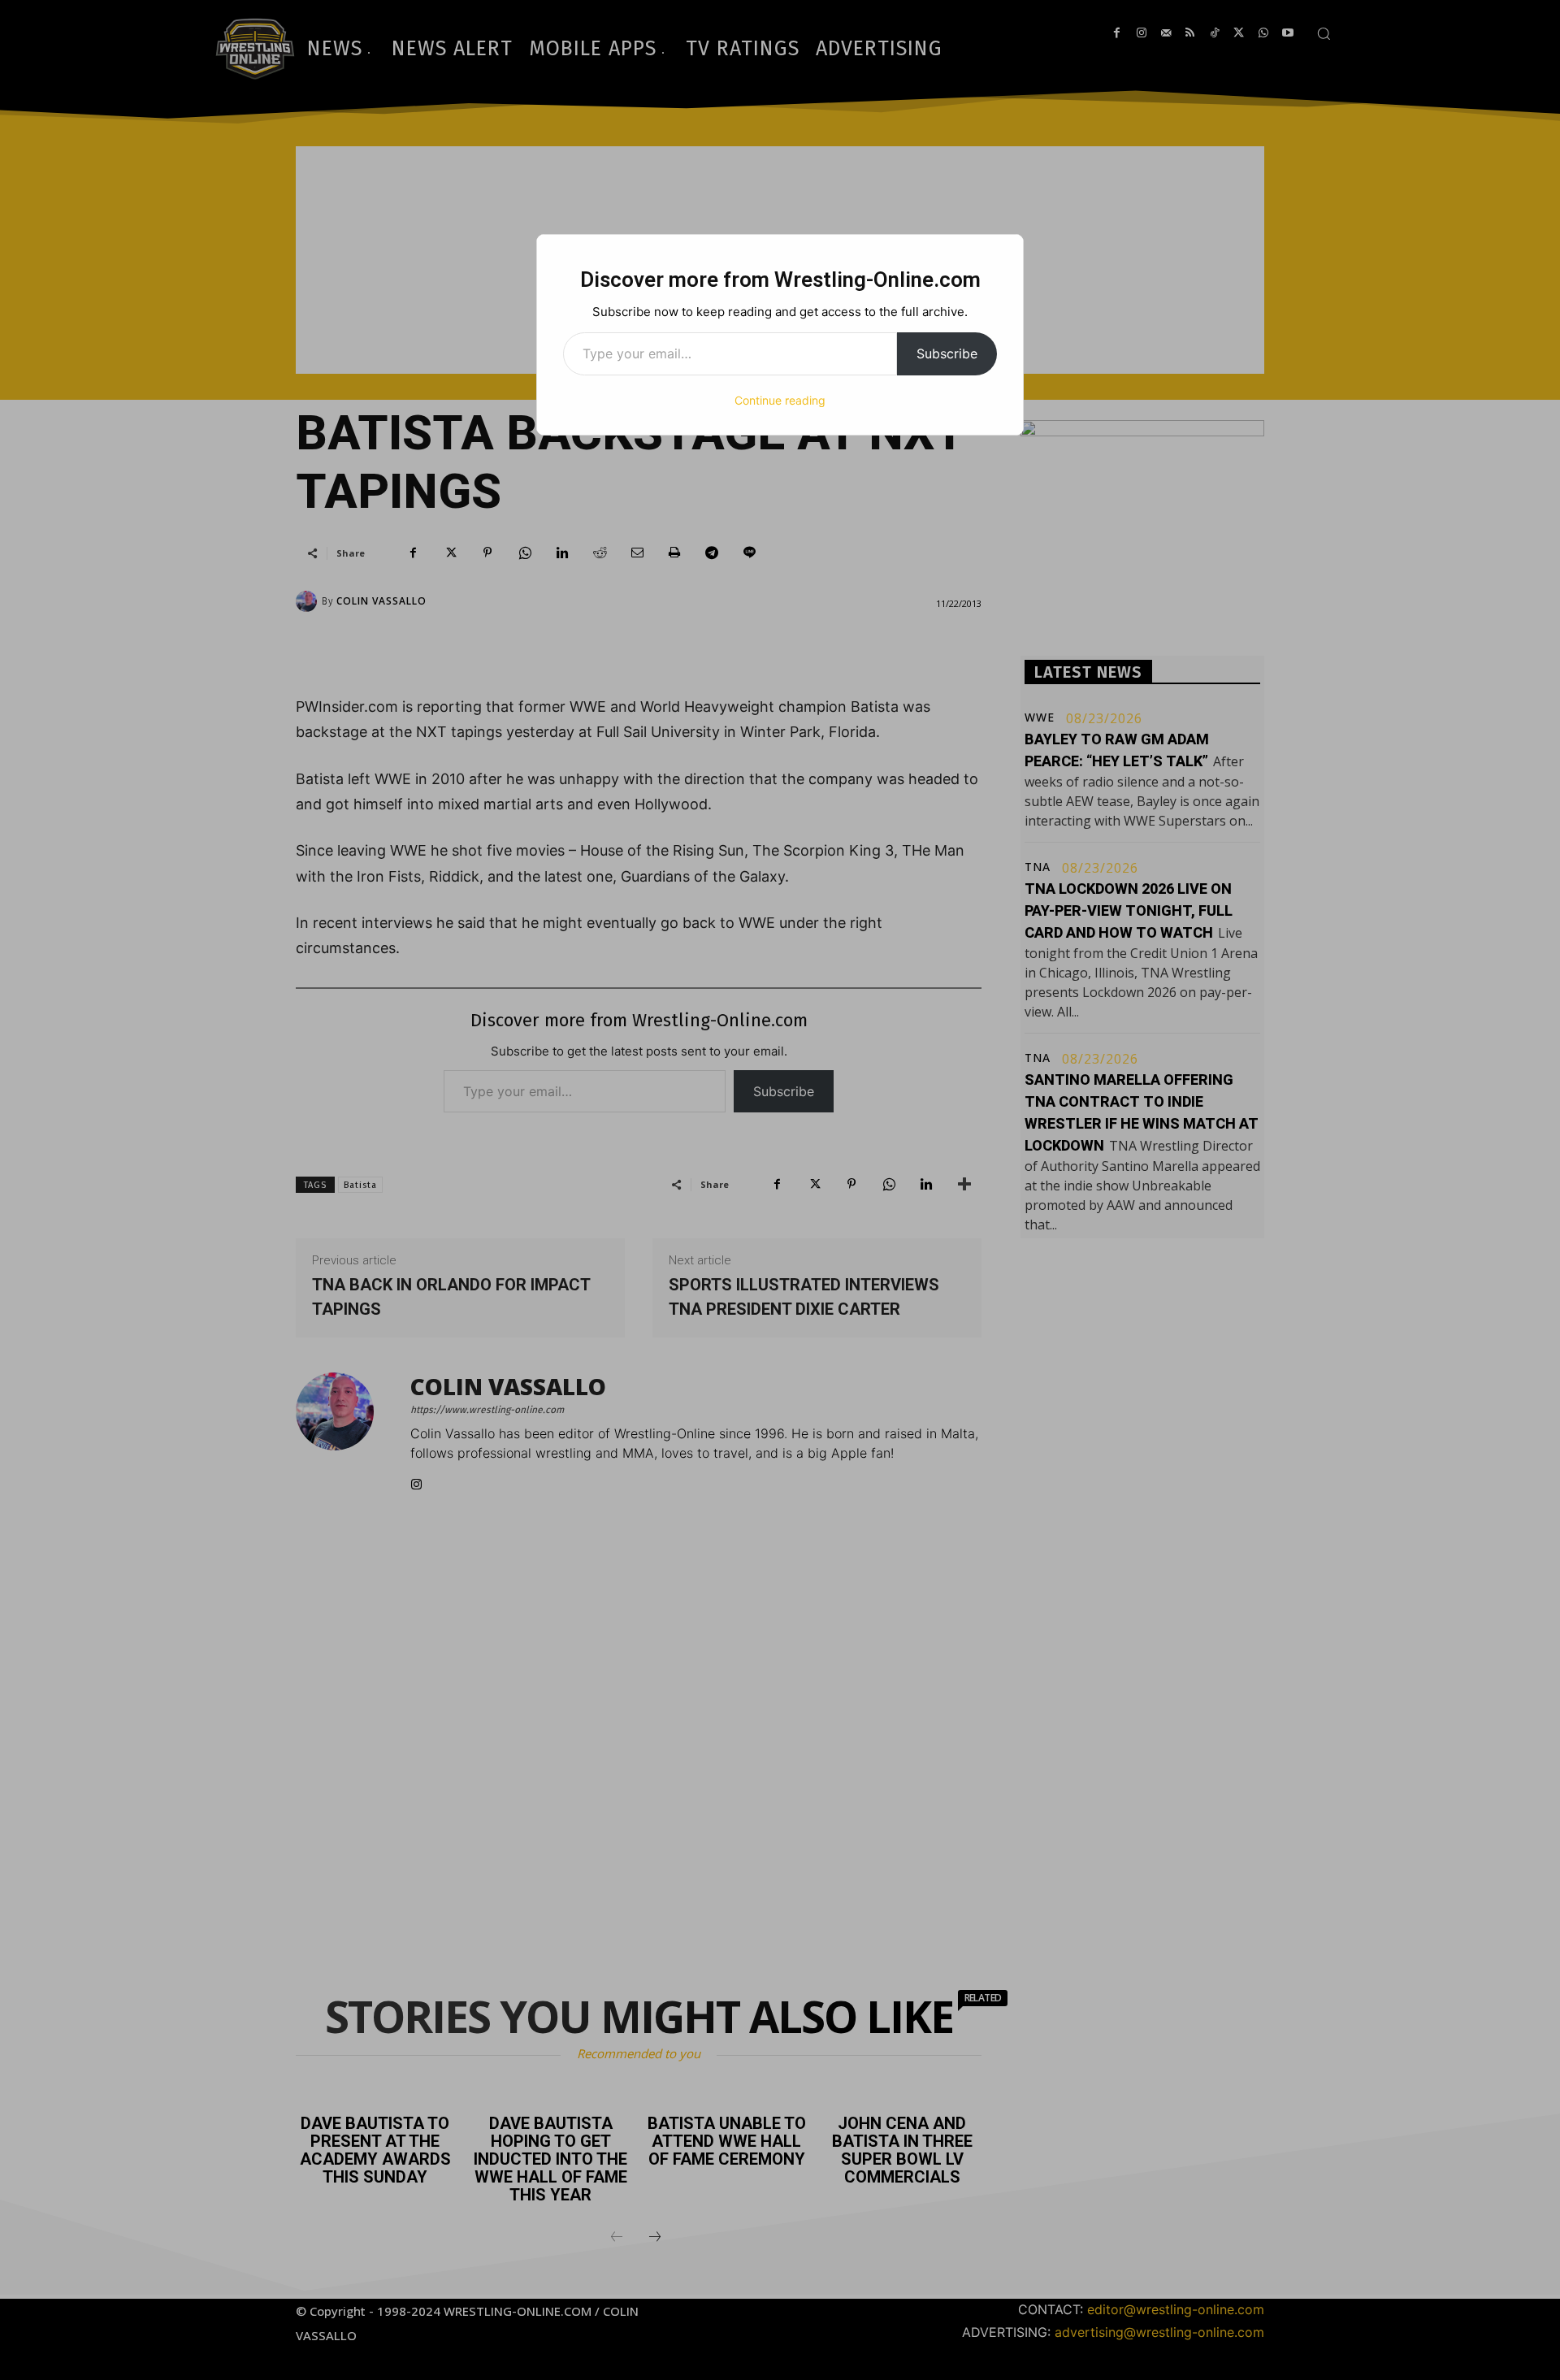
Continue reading (780, 400)
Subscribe (947, 353)
